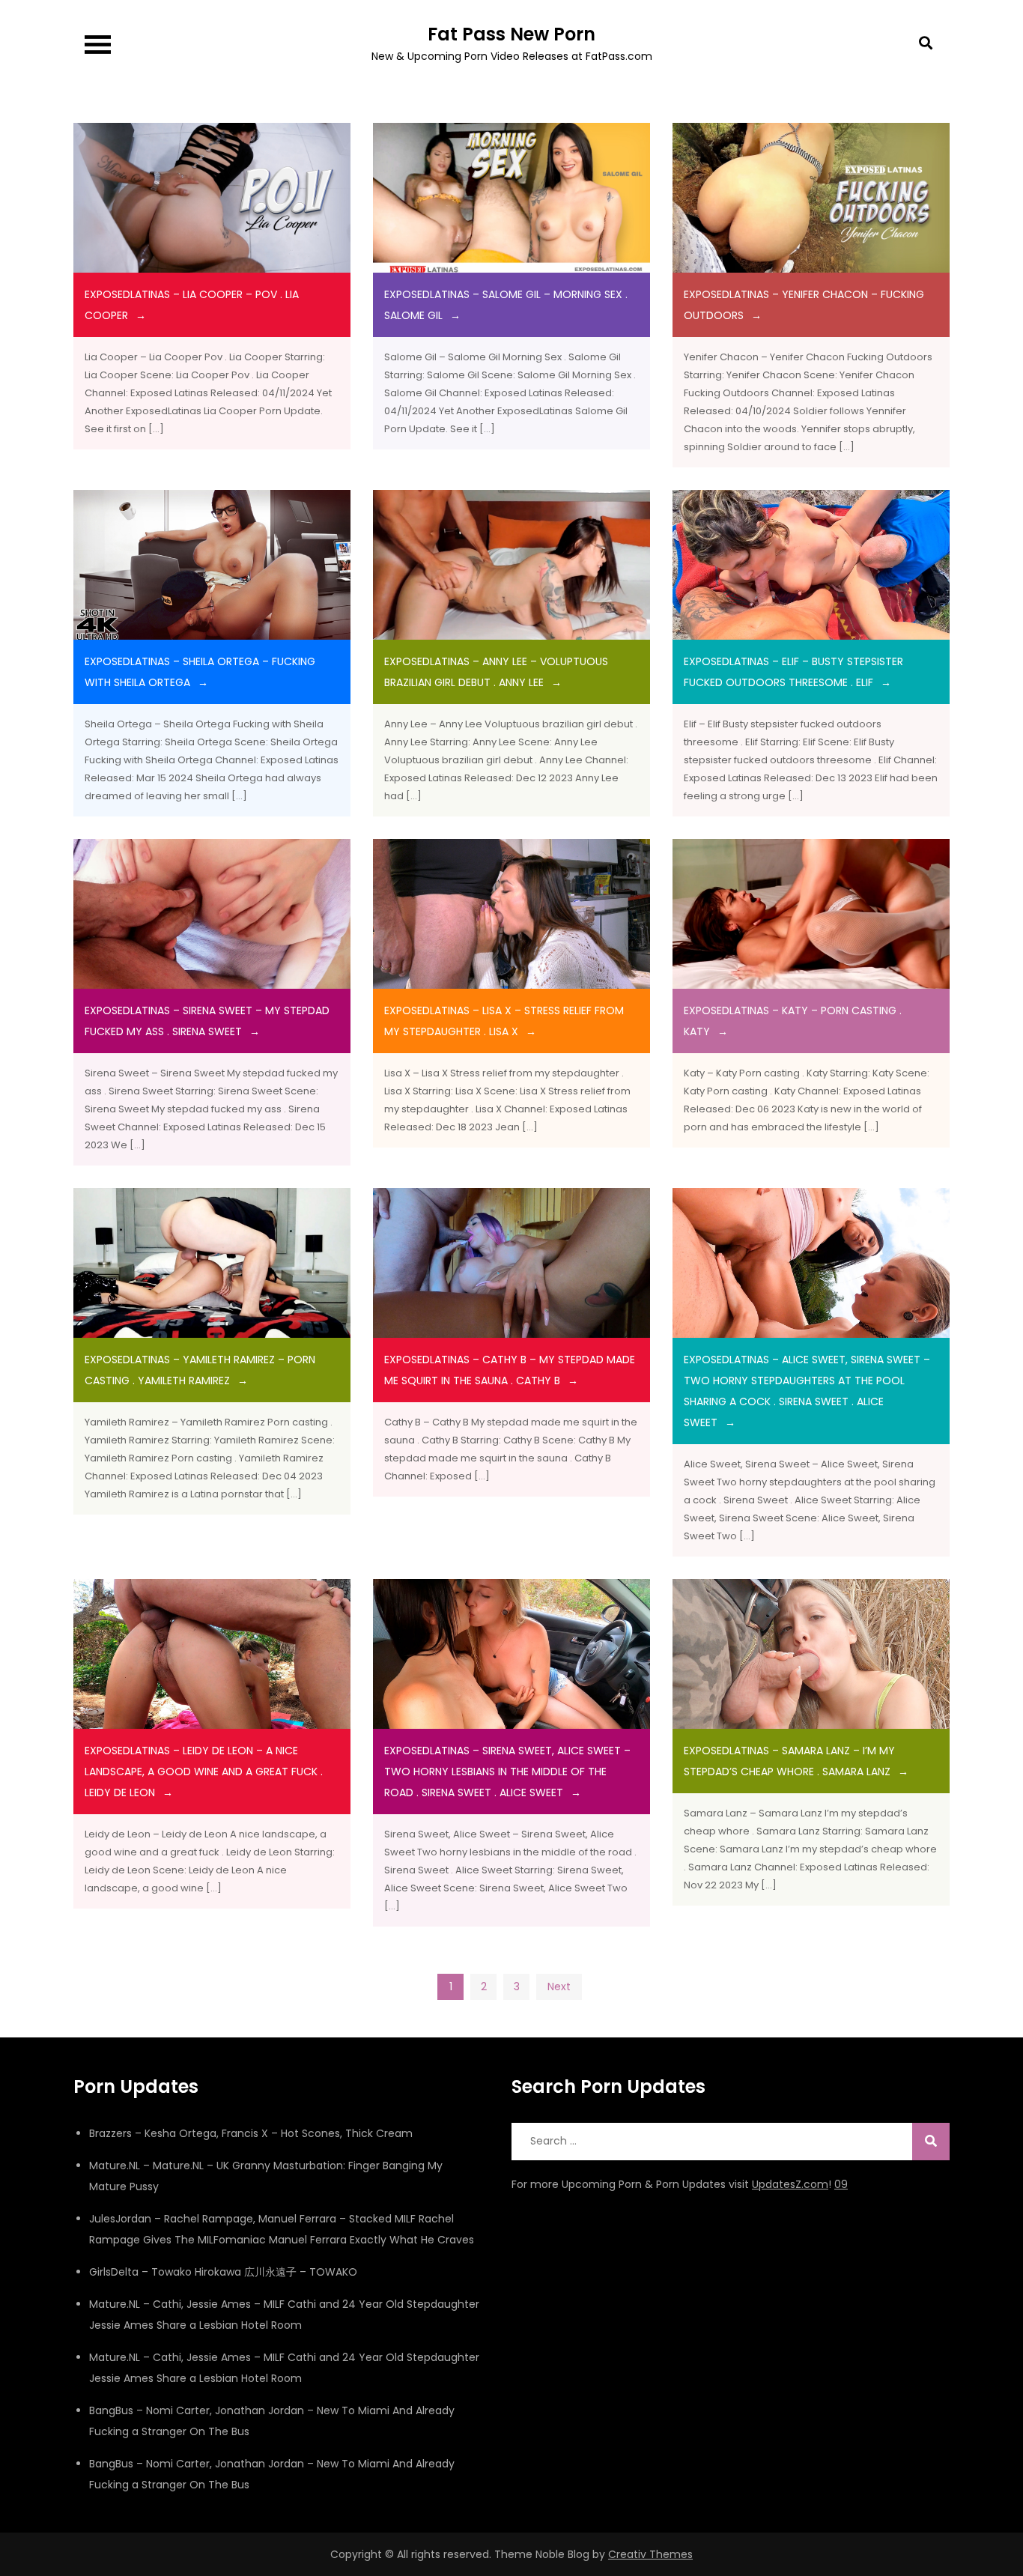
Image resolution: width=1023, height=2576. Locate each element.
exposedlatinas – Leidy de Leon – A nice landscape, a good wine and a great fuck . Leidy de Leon (204, 1772)
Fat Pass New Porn (511, 34)
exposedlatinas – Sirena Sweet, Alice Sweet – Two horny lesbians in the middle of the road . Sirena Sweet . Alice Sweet (507, 1772)
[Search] (931, 2142)
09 (841, 2184)
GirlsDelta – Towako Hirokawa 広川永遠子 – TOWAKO (223, 2272)
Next (559, 1986)
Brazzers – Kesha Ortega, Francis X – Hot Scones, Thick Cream (251, 2133)
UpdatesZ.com (790, 2184)
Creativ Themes (650, 2554)
